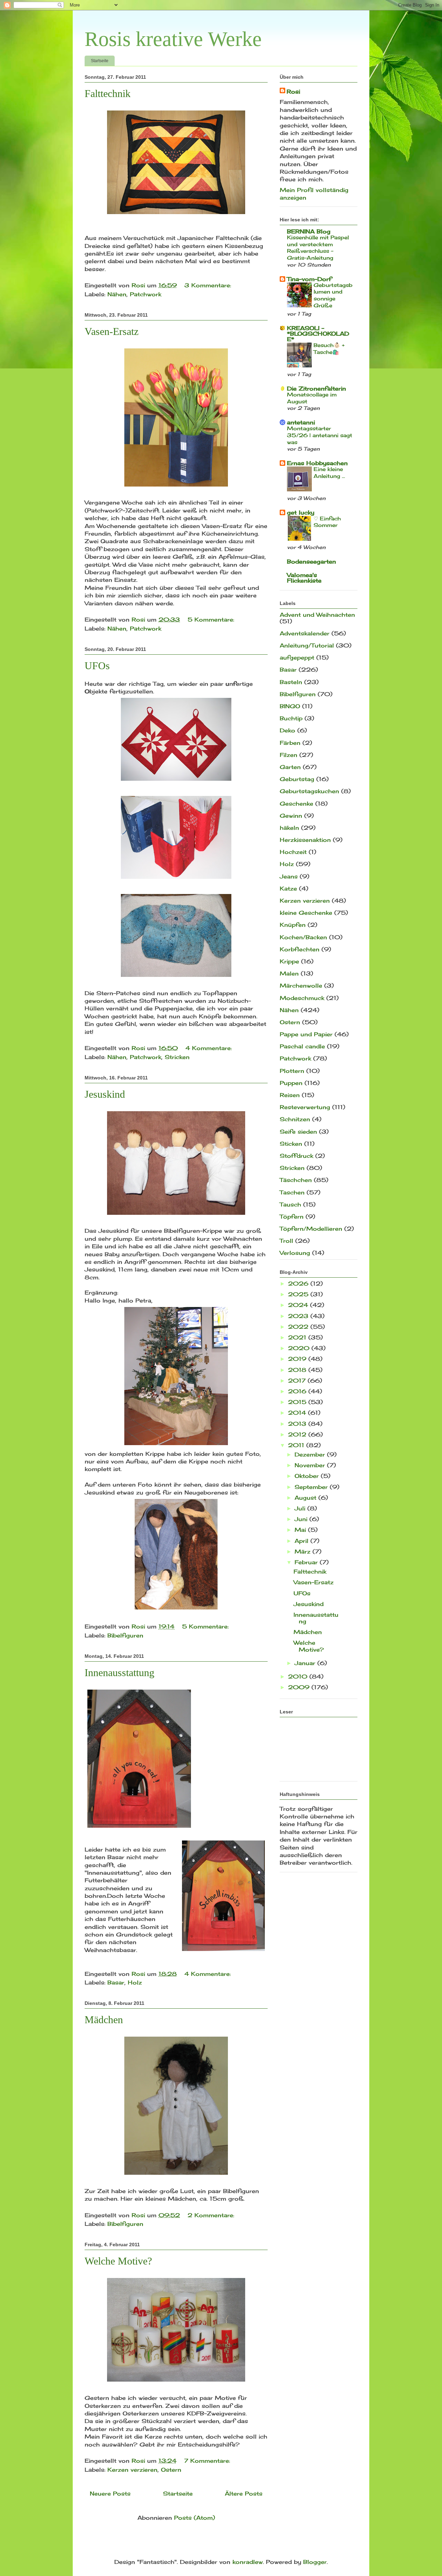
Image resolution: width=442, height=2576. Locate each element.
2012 (298, 1434)
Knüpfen (293, 925)
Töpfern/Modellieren (311, 1229)
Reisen (290, 1095)
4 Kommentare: (210, 1048)
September (312, 1487)
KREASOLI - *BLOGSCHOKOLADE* (318, 334)
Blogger (315, 2562)
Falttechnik (108, 93)
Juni (302, 1519)
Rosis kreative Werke (173, 39)
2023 (299, 1316)
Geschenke (296, 804)
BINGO (290, 706)
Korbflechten (300, 949)
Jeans (289, 876)
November (311, 1465)
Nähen (117, 294)
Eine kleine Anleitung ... (329, 473)
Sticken (291, 1144)
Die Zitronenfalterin (316, 388)
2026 (299, 1284)
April (302, 1541)
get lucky (301, 512)
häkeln (289, 828)
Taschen (292, 1192)
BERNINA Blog (309, 231)
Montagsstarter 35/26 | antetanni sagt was (320, 435)
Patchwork (146, 294)
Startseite (100, 61)
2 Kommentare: (212, 2215)
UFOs (97, 666)
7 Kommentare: (208, 2461)
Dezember (311, 1454)
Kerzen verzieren (132, 2470)
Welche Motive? (118, 2261)
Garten (290, 767)
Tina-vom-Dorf (309, 279)
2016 (298, 1391)
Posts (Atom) (195, 2518)
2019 (298, 1359)
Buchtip (291, 718)
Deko (287, 730)
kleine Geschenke (306, 913)
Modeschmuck (302, 998)
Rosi (293, 92)
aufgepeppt (297, 657)
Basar (116, 1982)
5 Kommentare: (212, 619)
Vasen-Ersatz (112, 331)
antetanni (301, 422)
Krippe (289, 961)
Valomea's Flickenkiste (304, 578)
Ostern (171, 2470)
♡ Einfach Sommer (327, 522)
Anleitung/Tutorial (307, 645)
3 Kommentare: (209, 285)
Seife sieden (298, 1132)
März (304, 1551)
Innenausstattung (119, 1673)
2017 (298, 1381)
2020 (300, 1348)
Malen (289, 973)
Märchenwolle (301, 986)
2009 (300, 1687)
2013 (298, 1424)
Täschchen (296, 1180)
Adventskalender (305, 633)
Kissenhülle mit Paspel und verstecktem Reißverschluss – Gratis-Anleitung (318, 248)
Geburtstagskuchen (309, 791)
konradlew (248, 2562)
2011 (297, 1445)
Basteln (291, 682)
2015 (298, 1402)
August (306, 1498)
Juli (301, 1508)
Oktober (308, 1476)
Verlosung (295, 1253)
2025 (299, 1294)
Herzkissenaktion (305, 840)
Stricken (177, 1057)
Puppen (291, 1083)
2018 (298, 1370)
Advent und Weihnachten (317, 615)
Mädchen (104, 2020)
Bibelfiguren (125, 1635)
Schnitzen (295, 1119)
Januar (306, 1663)
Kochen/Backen (303, 937)
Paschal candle (302, 1046)
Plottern (292, 1071)
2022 (299, 1327)
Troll (286, 1241)
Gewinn (291, 816)
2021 (298, 1337)
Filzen (289, 755)
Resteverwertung (305, 1107)
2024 (299, 1305)
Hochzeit (293, 852)
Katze (288, 888)
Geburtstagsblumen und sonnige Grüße (333, 295)
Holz (135, 1982)
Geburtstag (297, 779)
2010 (299, 1676)
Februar (307, 1562)
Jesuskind (105, 1094)
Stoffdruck (296, 1156)
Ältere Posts (244, 2493)
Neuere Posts (110, 2493)
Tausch (290, 1204)
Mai (301, 1530)
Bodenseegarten (311, 561)
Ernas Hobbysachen (317, 463)
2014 (298, 1413)
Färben (290, 743)
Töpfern (292, 1217)
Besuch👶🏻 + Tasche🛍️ (329, 349)
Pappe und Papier (306, 1034)
